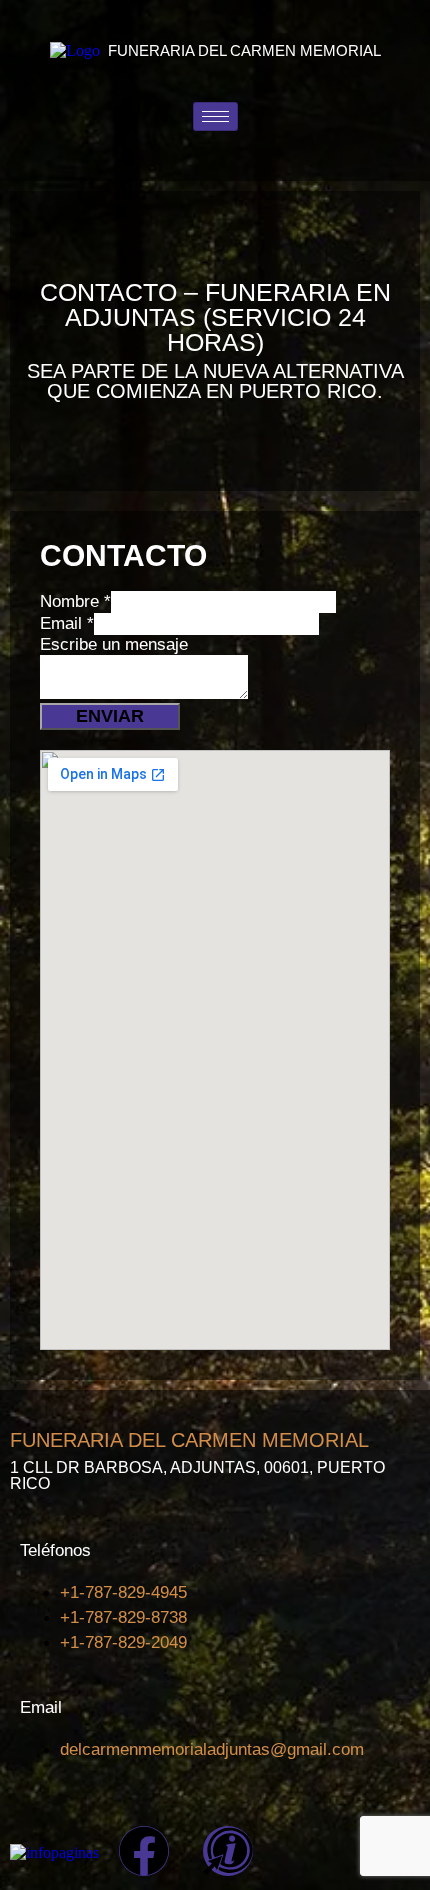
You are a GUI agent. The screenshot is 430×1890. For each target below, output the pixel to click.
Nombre (75, 601)
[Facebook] (144, 1851)
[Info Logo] (228, 1851)
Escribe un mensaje (114, 644)
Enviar (110, 716)
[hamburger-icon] (215, 116)
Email (67, 623)
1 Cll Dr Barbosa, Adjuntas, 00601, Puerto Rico (197, 1475)
